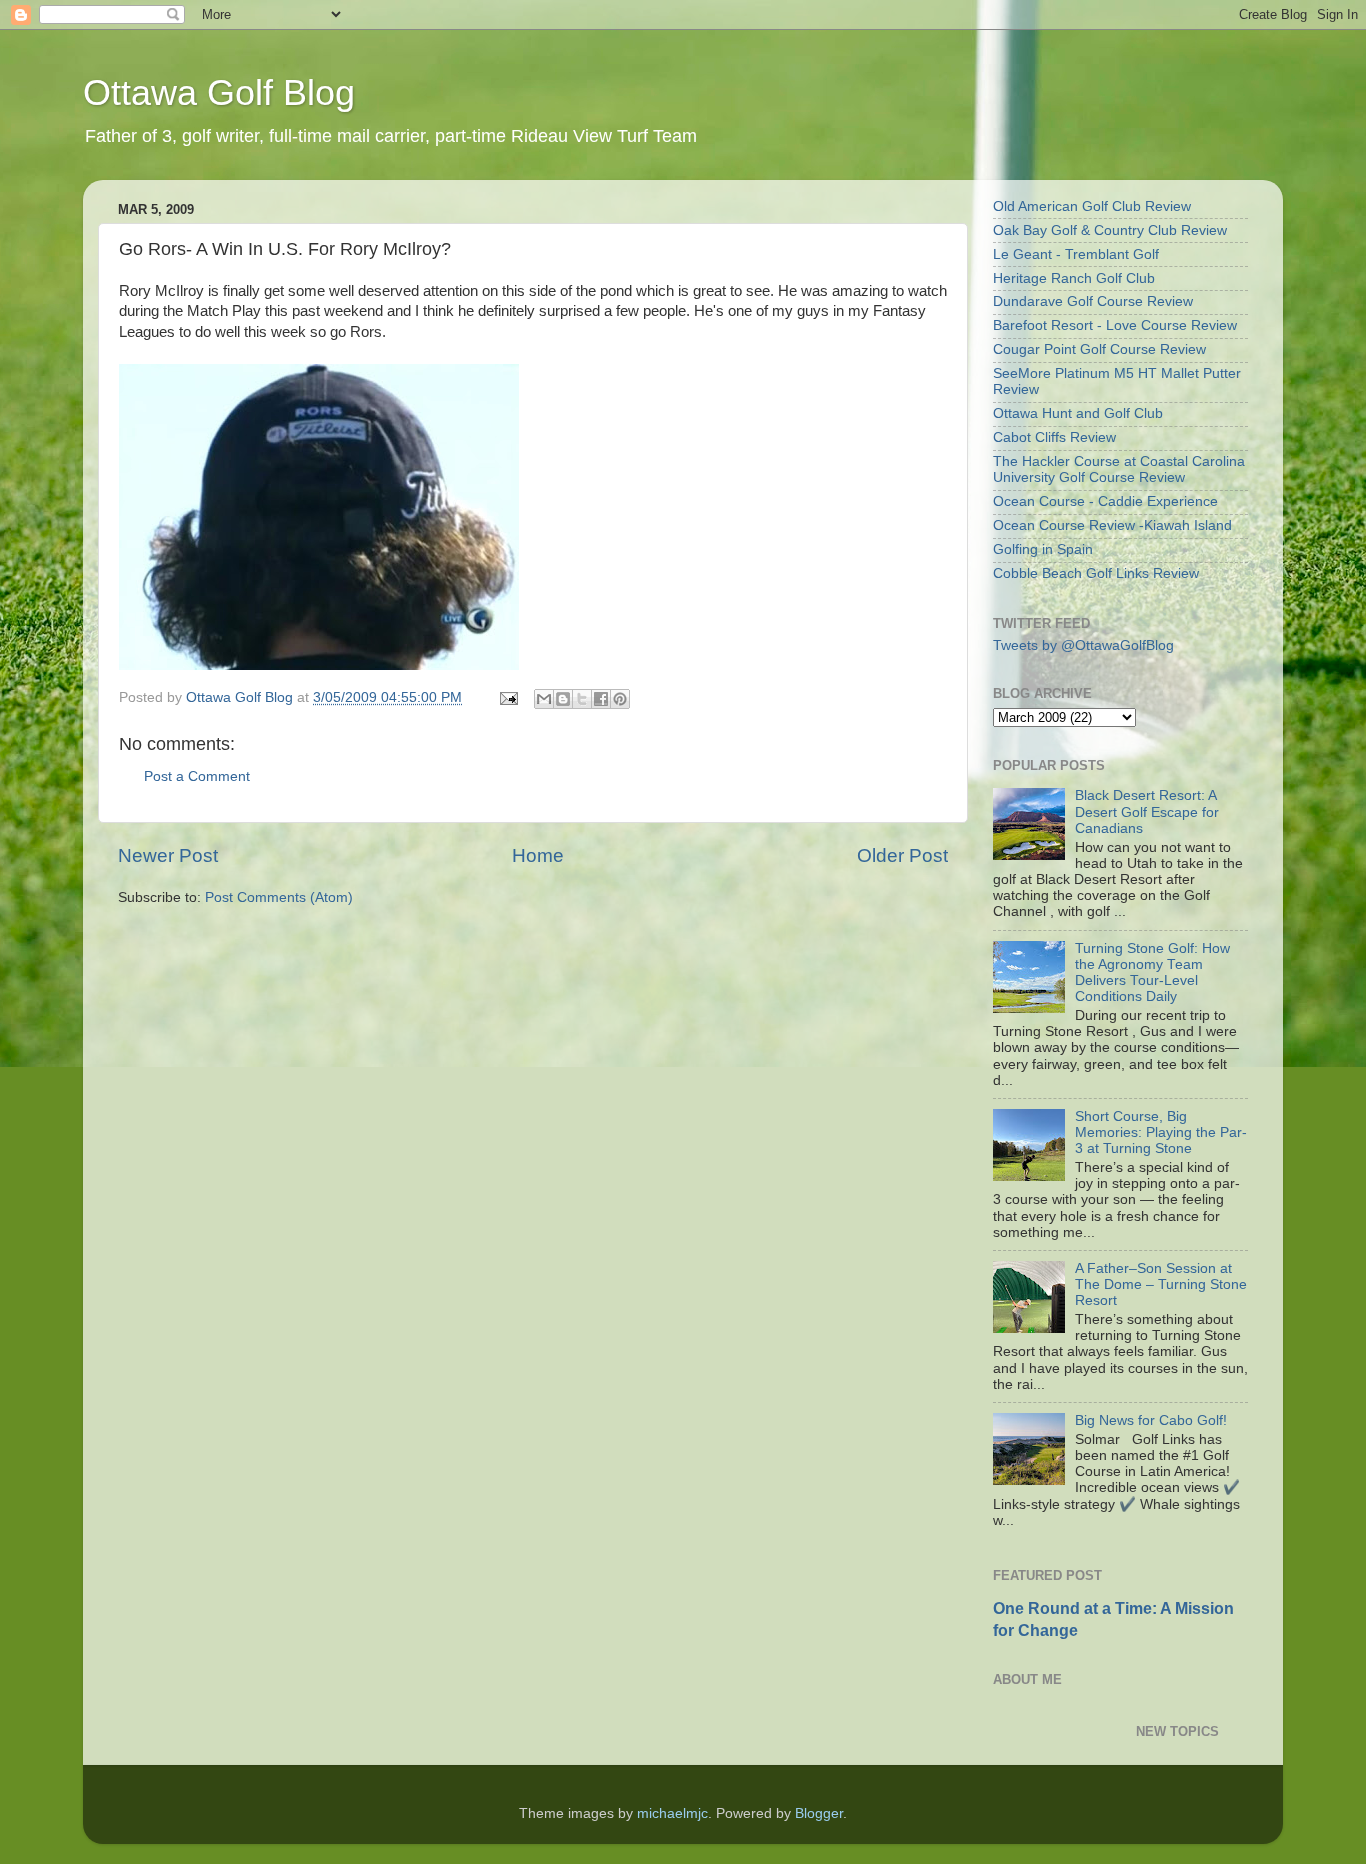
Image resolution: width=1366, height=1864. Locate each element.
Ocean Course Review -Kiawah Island (1112, 525)
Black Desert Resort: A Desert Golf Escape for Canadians (1147, 811)
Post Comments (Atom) (279, 897)
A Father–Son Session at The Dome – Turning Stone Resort (1161, 1284)
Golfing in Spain (1043, 549)
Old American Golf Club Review (1092, 206)
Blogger (819, 1813)
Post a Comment (197, 776)
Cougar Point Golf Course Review (1099, 349)
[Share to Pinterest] (620, 699)
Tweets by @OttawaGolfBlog (1083, 645)
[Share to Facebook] (601, 699)
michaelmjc (672, 1813)
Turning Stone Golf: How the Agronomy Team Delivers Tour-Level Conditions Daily (1152, 973)
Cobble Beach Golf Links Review (1096, 573)
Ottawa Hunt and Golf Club (1078, 413)
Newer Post (168, 855)
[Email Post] (507, 697)
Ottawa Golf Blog (219, 92)
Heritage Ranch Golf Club (1074, 278)
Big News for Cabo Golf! (1151, 1420)
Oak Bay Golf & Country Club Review (1110, 230)
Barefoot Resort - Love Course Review (1115, 325)
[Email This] (544, 699)
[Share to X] (582, 699)
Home (538, 855)
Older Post (902, 855)
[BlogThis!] (563, 699)
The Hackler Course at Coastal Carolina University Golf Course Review (1119, 469)
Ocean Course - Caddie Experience (1105, 501)
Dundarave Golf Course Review (1093, 301)
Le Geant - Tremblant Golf (1076, 254)
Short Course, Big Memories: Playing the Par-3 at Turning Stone (1161, 1132)
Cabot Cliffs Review (1054, 437)
